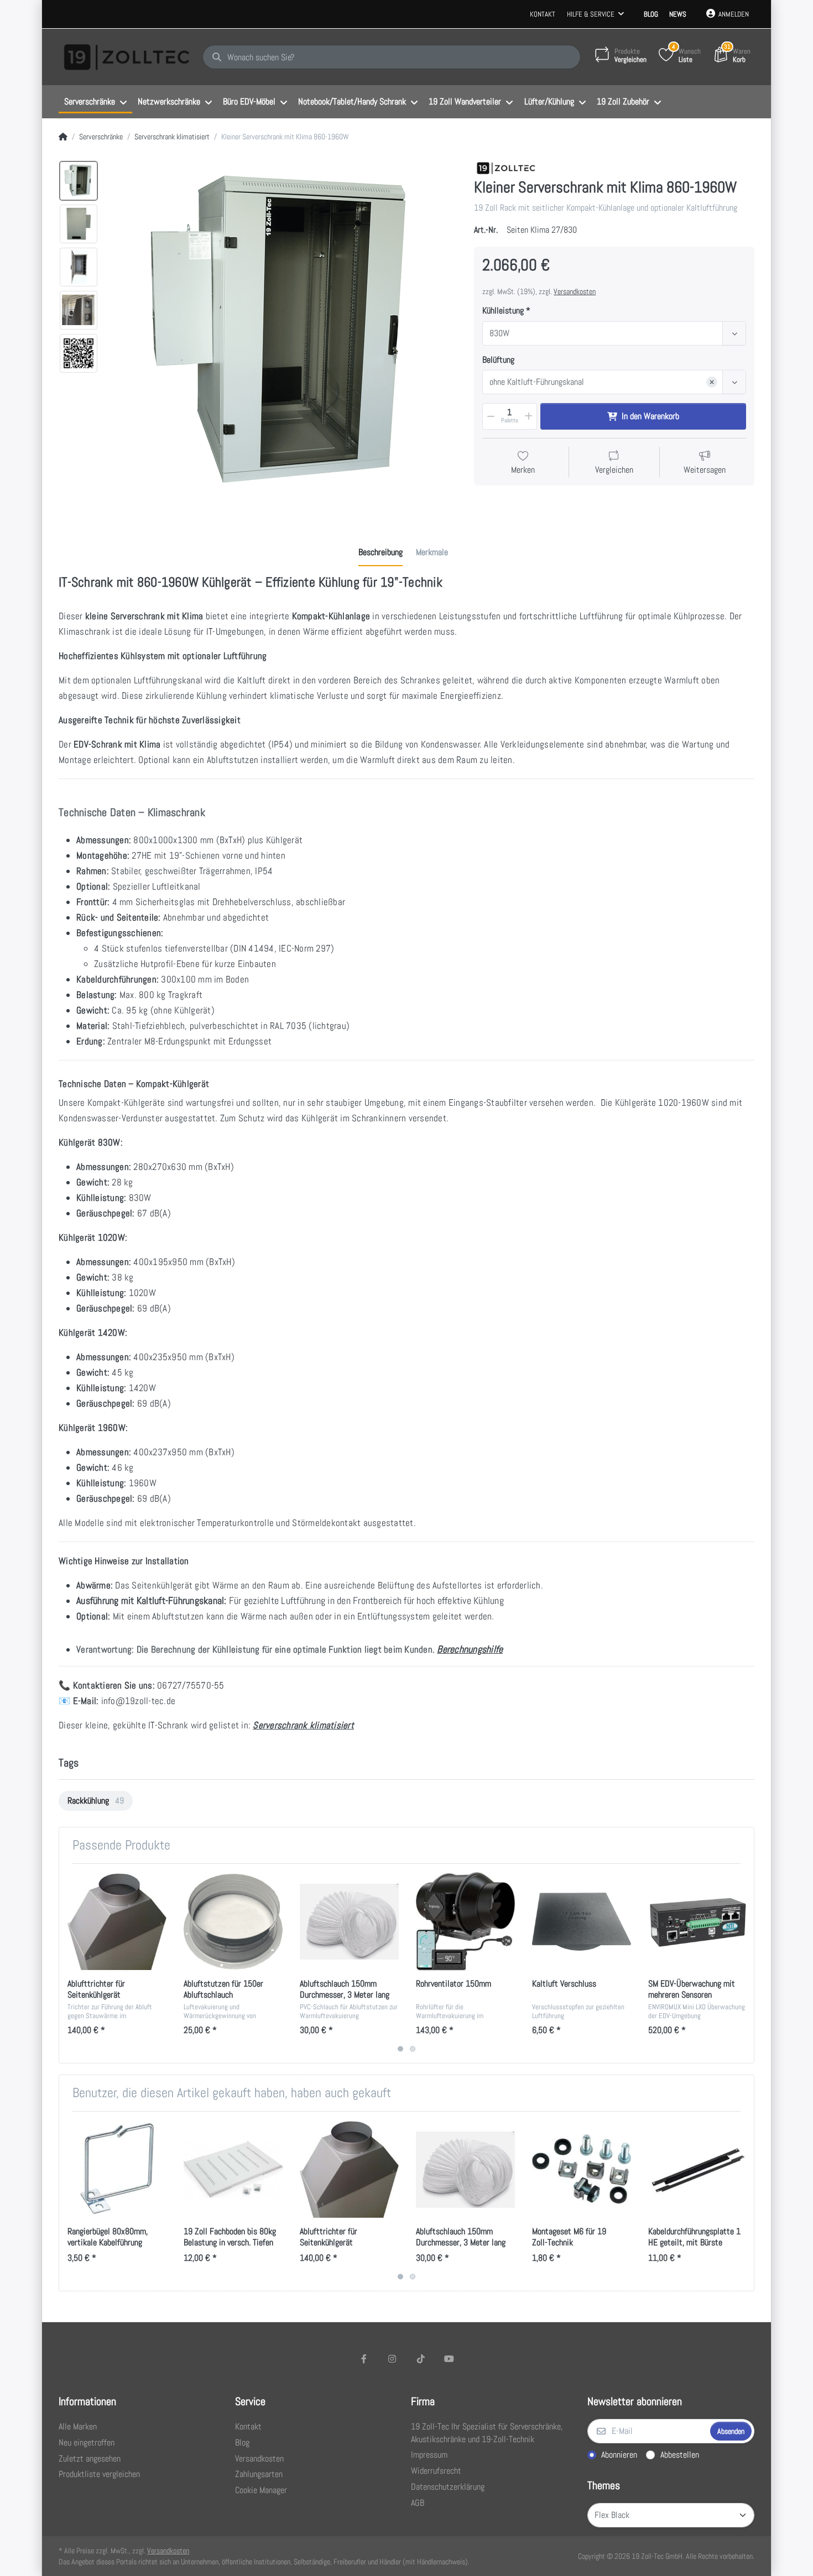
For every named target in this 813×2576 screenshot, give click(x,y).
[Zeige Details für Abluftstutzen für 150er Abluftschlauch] (233, 1922)
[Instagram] (392, 2359)
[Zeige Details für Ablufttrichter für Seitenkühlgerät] (117, 1922)
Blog (651, 14)
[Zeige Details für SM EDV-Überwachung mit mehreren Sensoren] (698, 1922)
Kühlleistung (503, 311)
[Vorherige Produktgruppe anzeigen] (69, 1963)
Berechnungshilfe (470, 1649)
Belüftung (498, 360)
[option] (79, 181)
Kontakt (543, 14)
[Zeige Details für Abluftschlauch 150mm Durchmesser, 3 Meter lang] (349, 1922)
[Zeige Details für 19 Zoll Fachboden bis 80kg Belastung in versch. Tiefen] (233, 2169)
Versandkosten (575, 291)
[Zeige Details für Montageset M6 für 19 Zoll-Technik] (582, 2169)
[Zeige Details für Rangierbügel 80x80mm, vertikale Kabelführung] (117, 2169)
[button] (490, 416)
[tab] (381, 552)
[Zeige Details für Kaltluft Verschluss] (582, 1922)
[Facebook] (364, 2359)
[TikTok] (421, 2359)
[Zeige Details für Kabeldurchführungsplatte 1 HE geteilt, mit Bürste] (698, 2169)
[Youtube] (450, 2359)
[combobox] (614, 333)
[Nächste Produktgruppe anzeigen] (744, 1963)
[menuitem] (95, 102)
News (678, 14)
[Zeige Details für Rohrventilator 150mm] (465, 1922)
